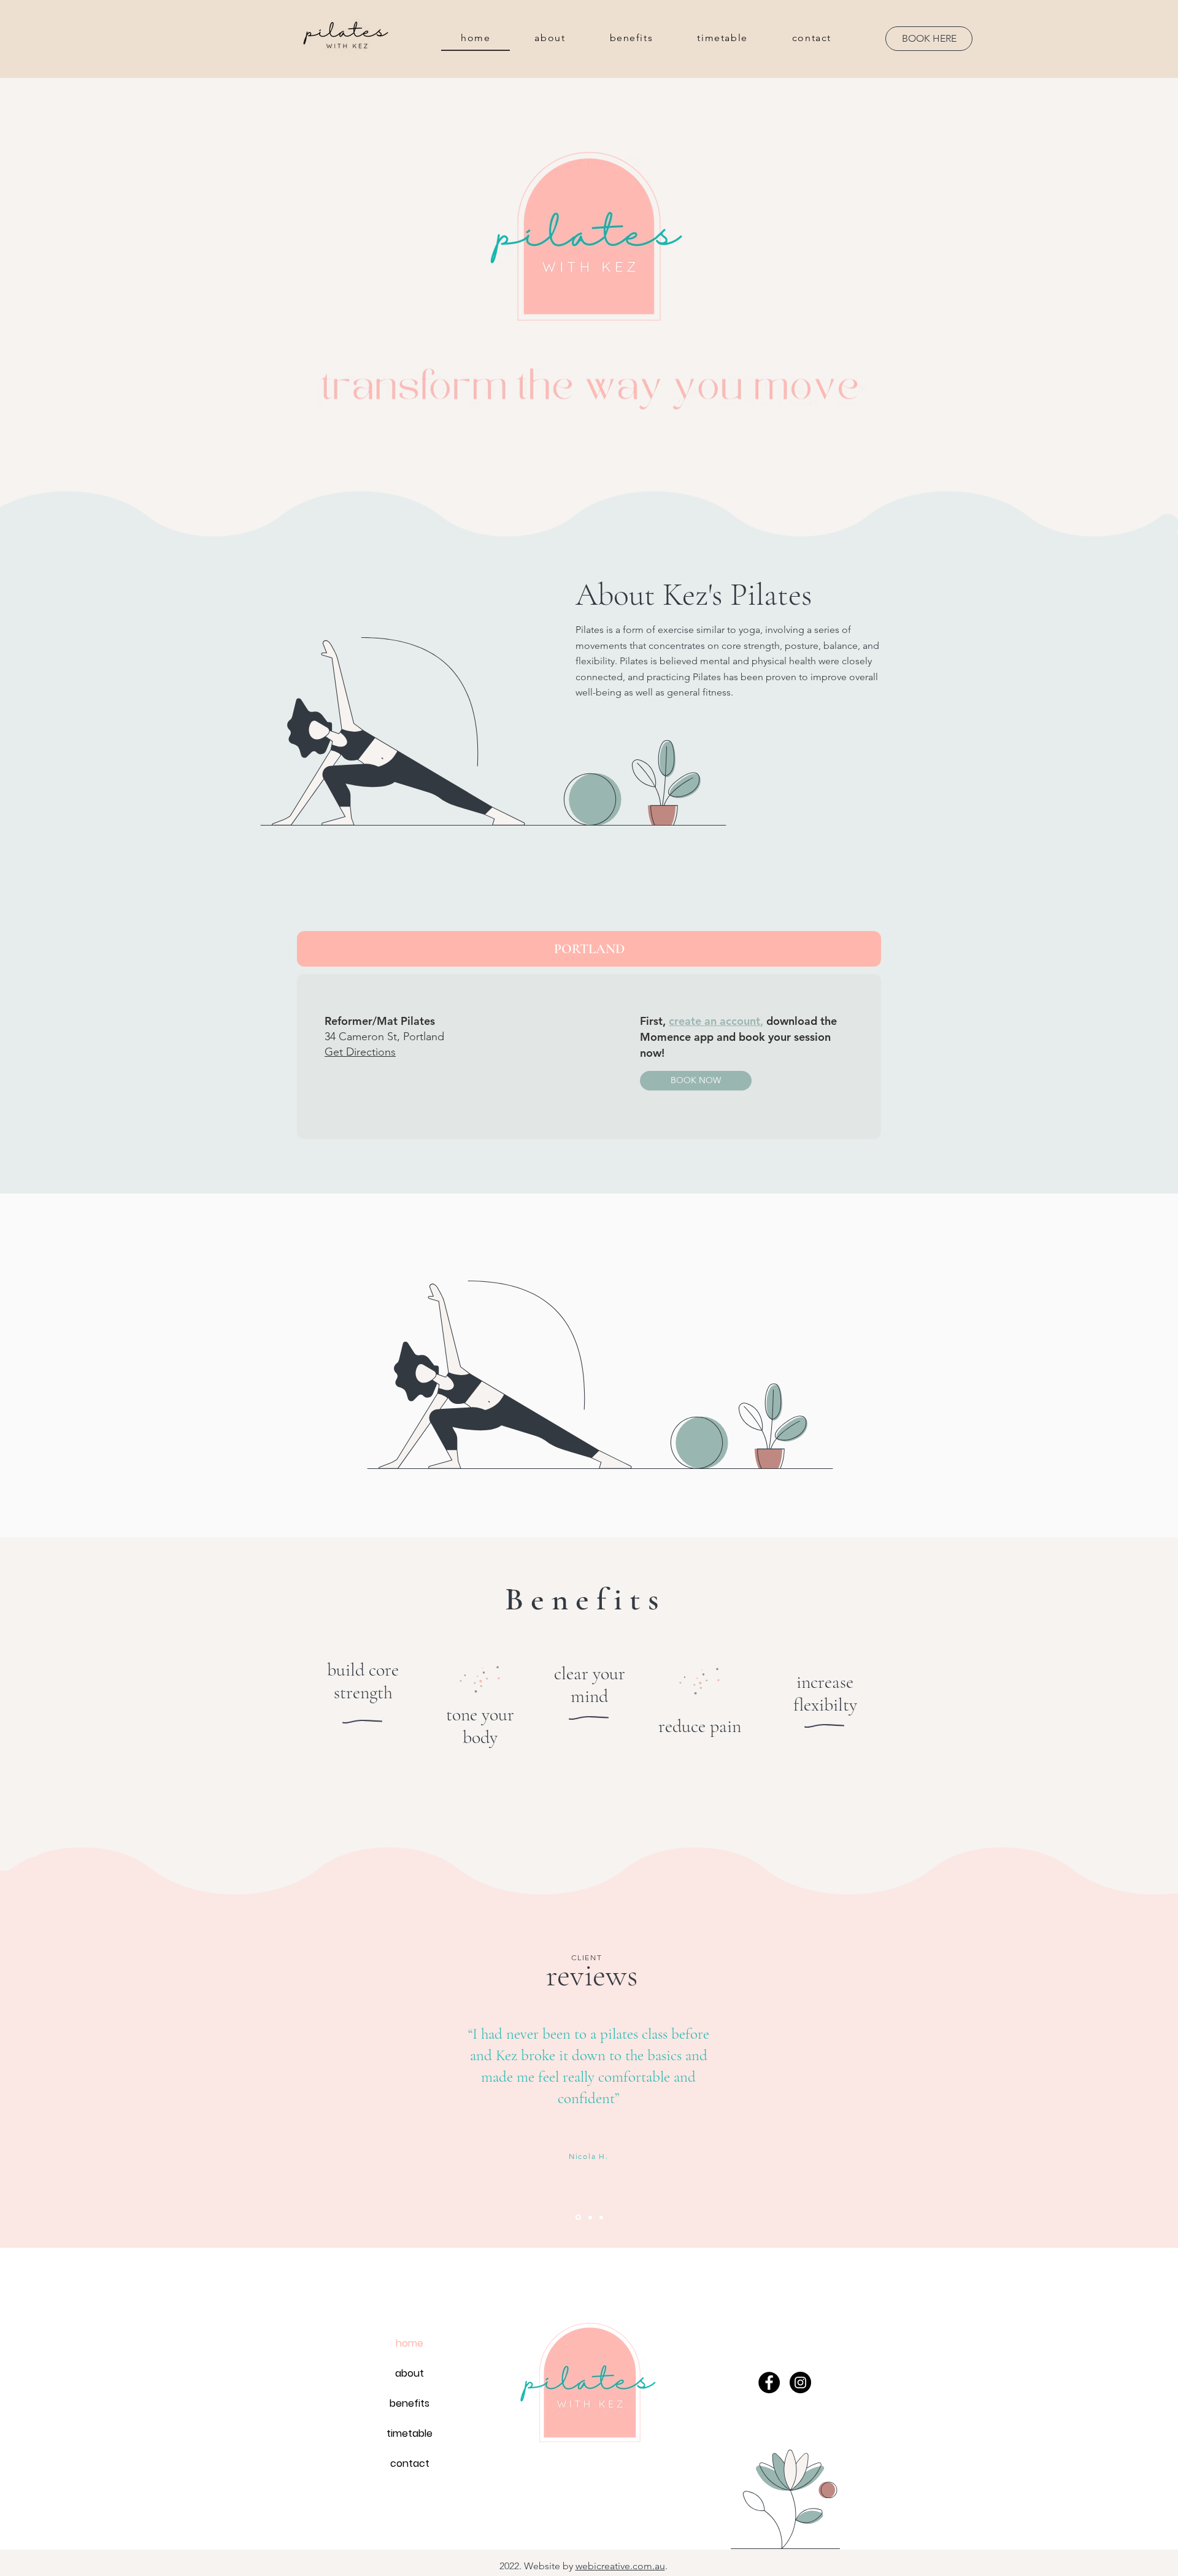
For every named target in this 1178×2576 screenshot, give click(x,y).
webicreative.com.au (620, 2566)
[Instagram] (800, 2382)
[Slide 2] (577, 2217)
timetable (410, 2433)
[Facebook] (769, 2382)
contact (410, 2463)
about (410, 2373)
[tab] (589, 949)
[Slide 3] (601, 2217)
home (410, 2343)
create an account (714, 1021)
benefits (410, 2403)
